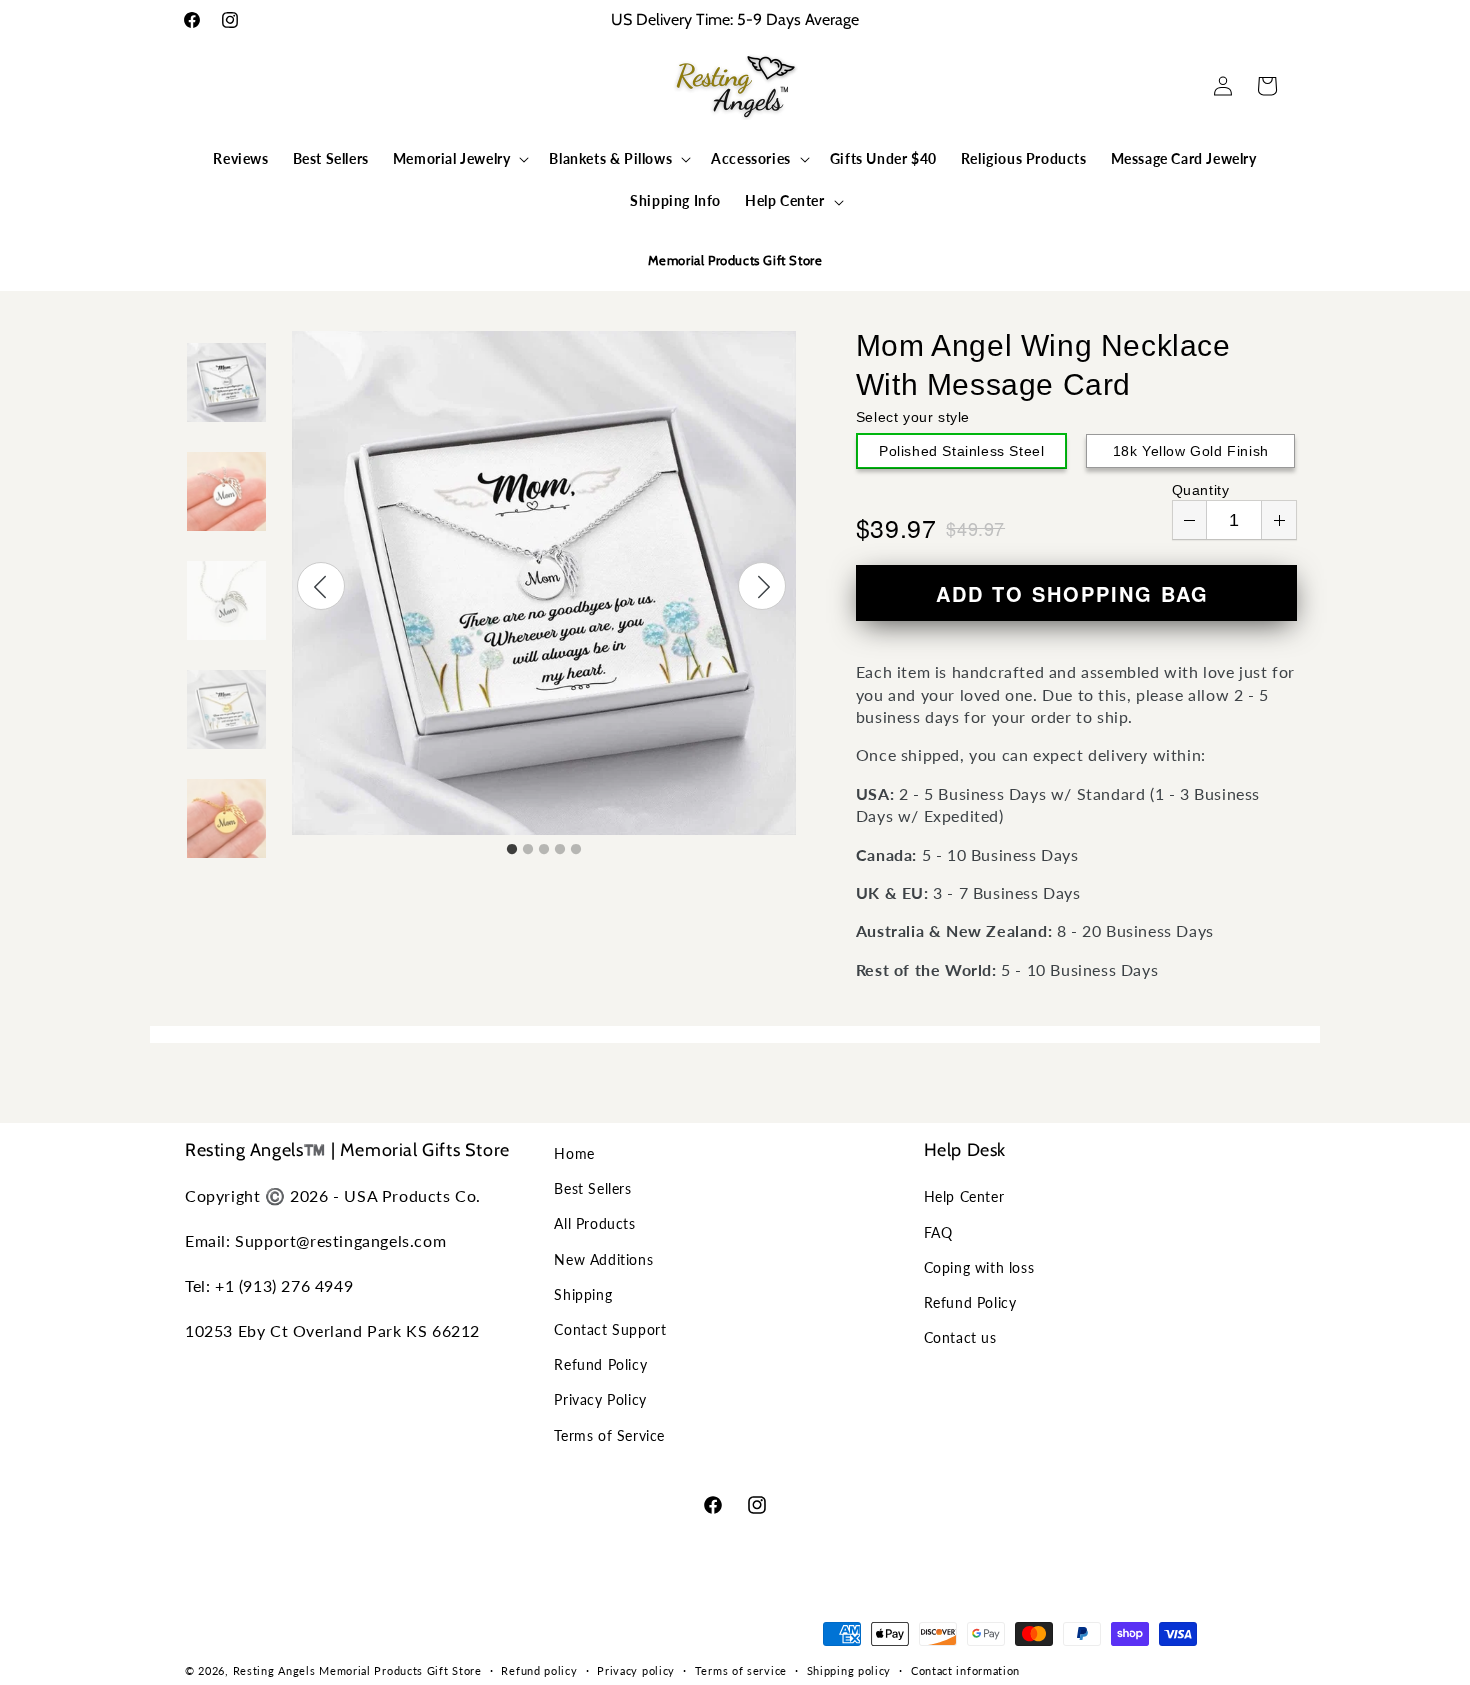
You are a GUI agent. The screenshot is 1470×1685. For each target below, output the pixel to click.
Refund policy (539, 1670)
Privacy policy (636, 1670)
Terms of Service (609, 1435)
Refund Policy (600, 1364)
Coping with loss (979, 1267)
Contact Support (610, 1329)
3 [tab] (544, 850)
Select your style (913, 417)
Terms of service (741, 1670)
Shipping (583, 1294)
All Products (594, 1223)
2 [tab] (528, 850)
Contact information (965, 1670)
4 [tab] (560, 850)
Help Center (964, 1196)
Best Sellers (592, 1188)
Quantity (1201, 490)
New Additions (603, 1259)
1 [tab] (512, 850)
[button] (207, 86)
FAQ (938, 1232)
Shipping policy (849, 1670)
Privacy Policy (600, 1399)
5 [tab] (576, 850)
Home (574, 1153)
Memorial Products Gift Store (400, 1670)
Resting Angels (274, 1670)
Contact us (960, 1337)
